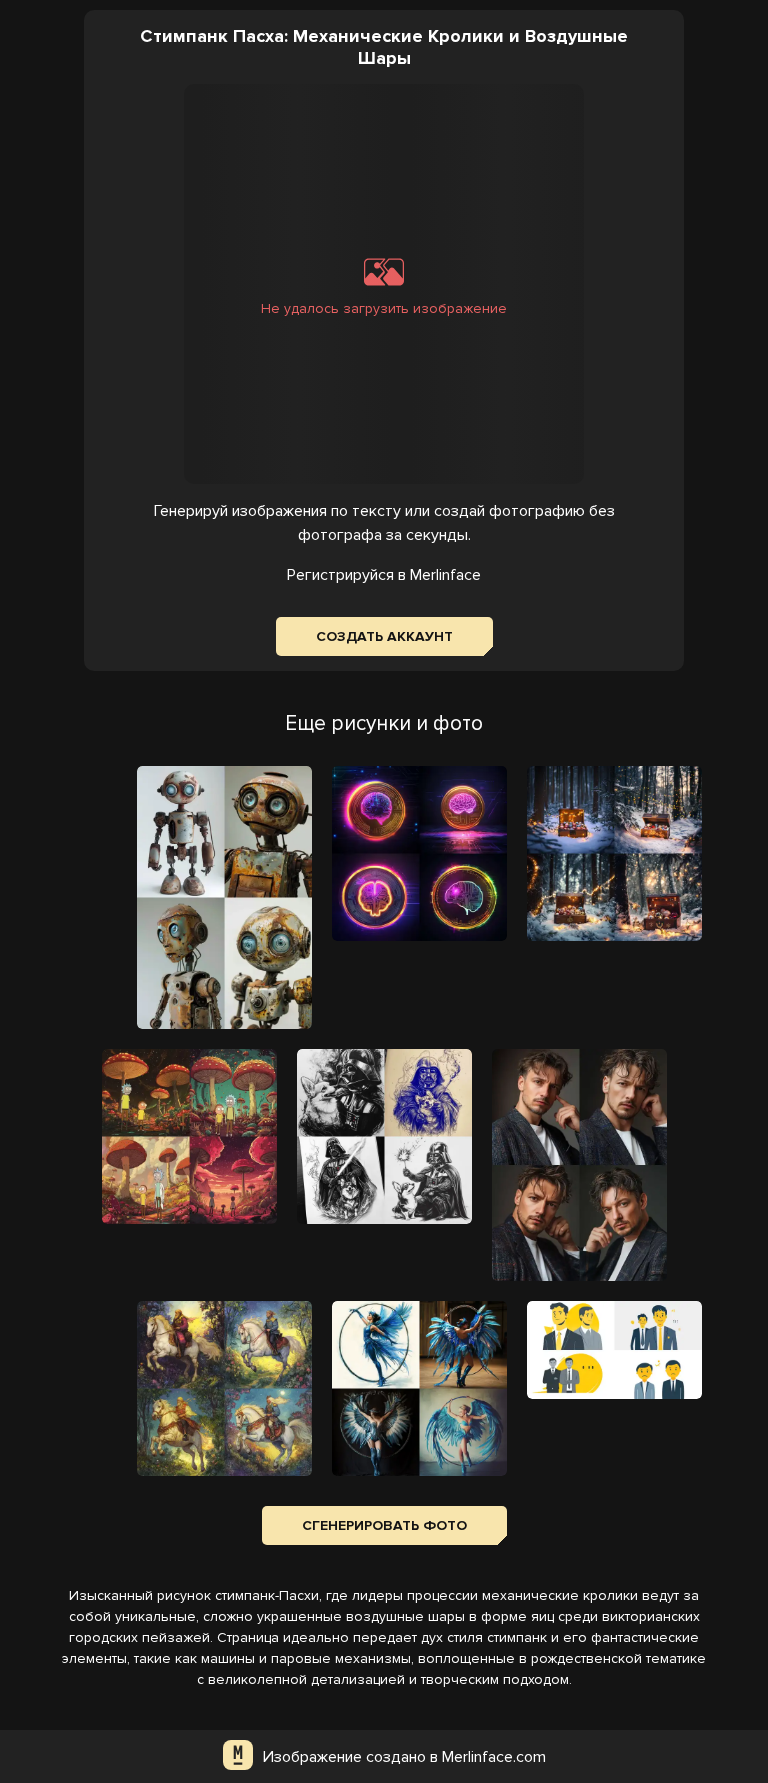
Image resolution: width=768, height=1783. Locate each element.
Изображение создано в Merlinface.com (404, 1757)
